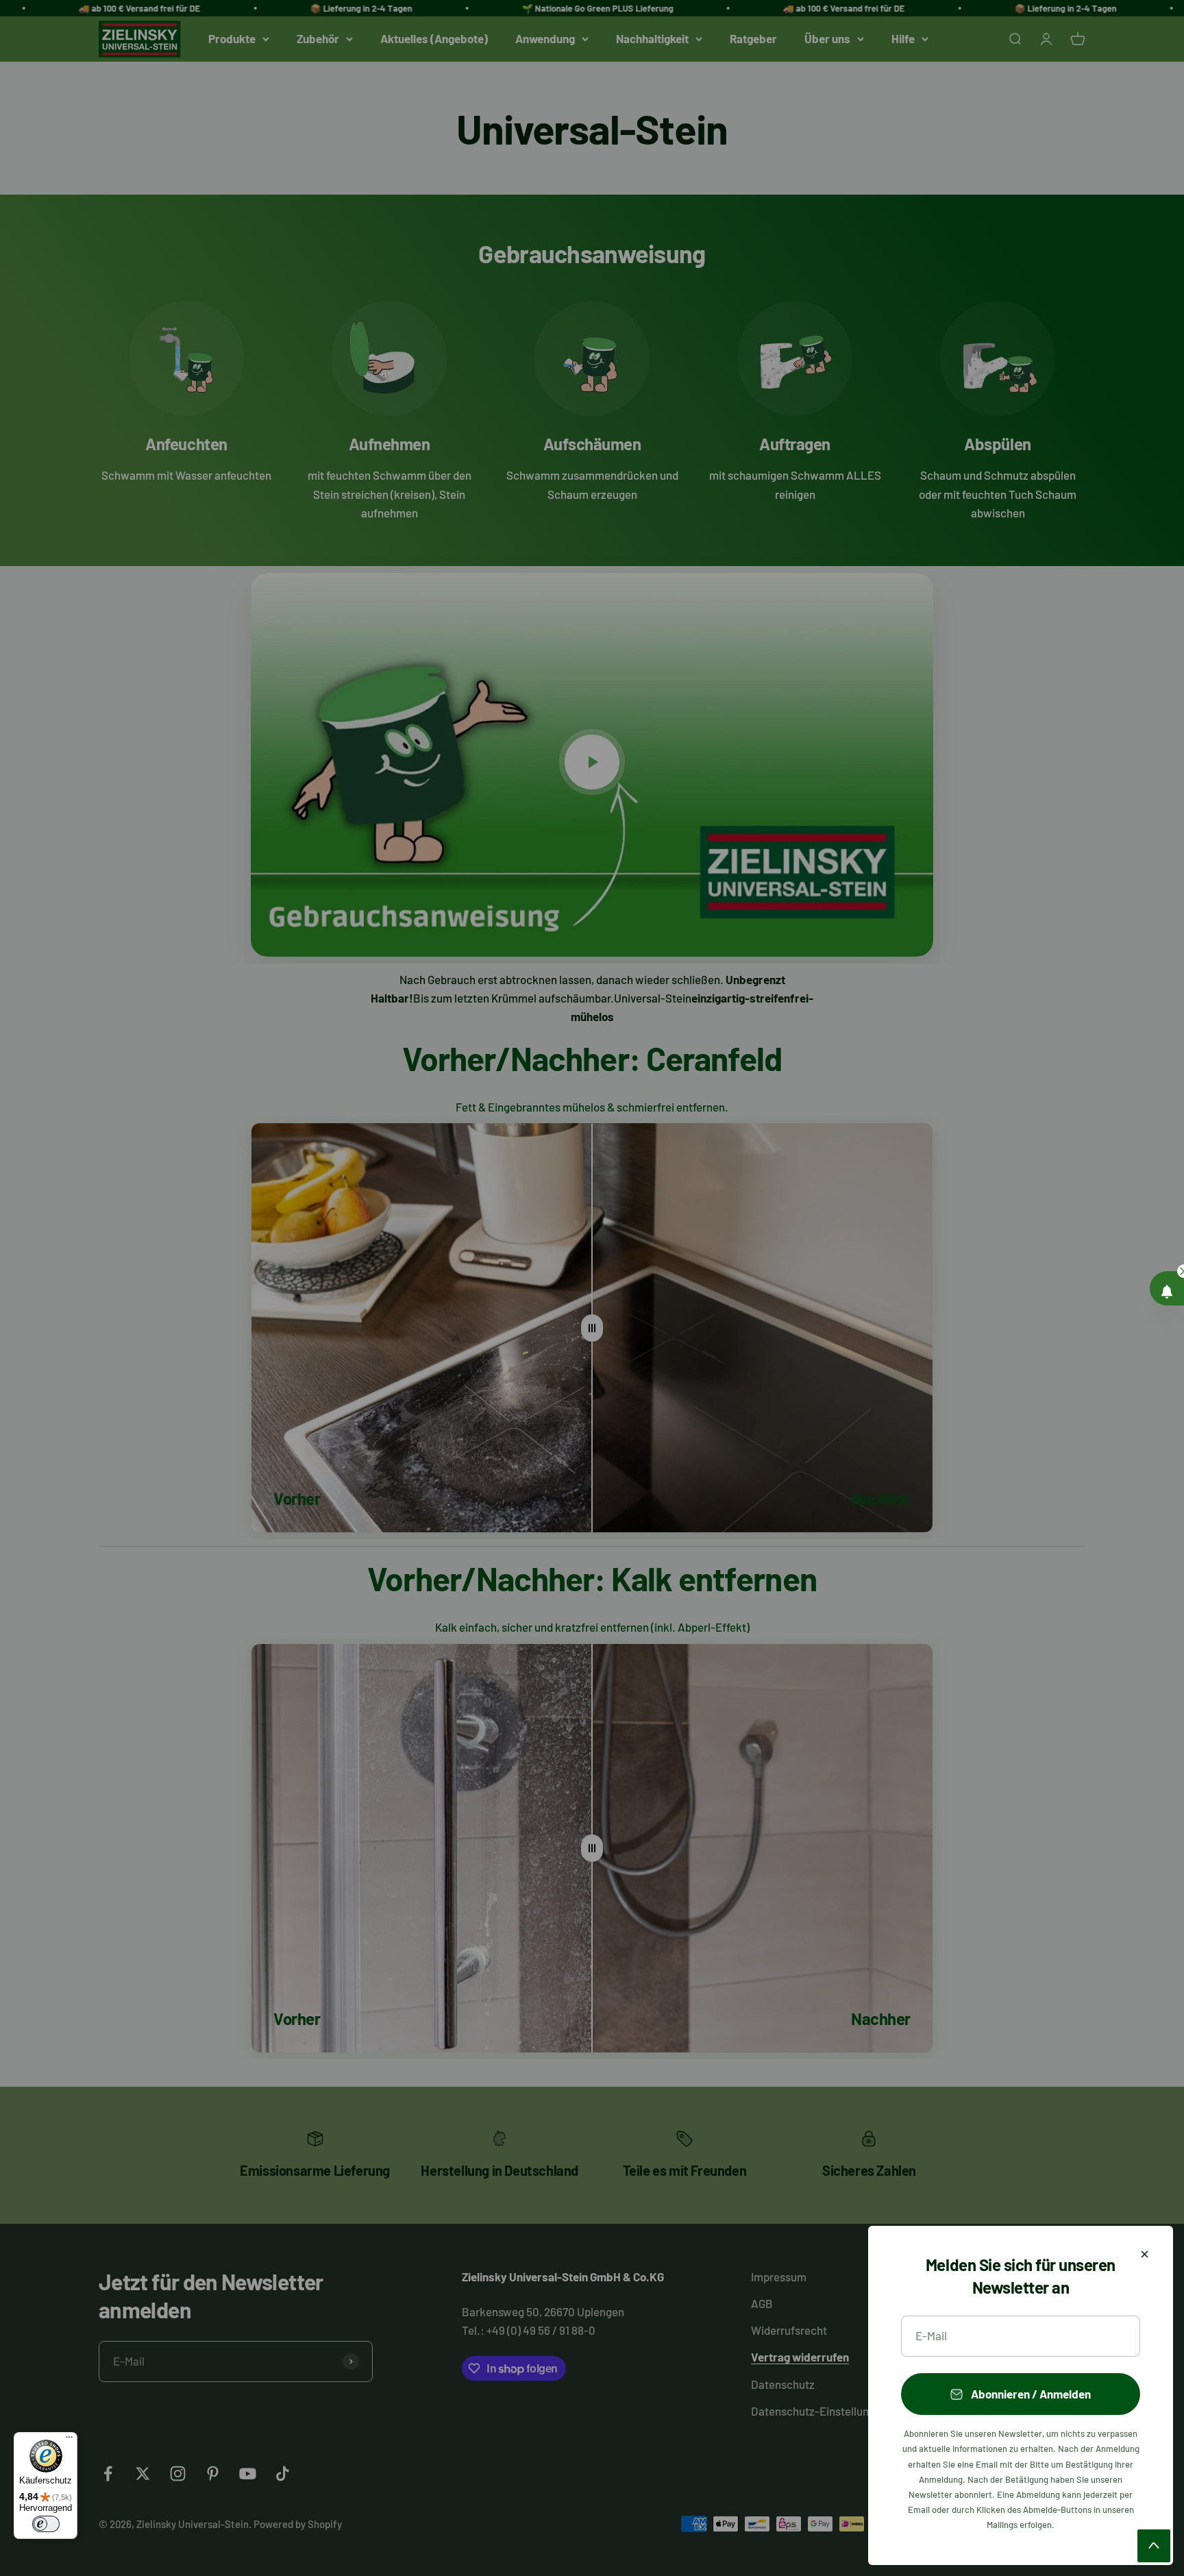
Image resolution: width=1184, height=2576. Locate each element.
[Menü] (69, 2440)
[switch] (46, 2524)
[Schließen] (1145, 2254)
